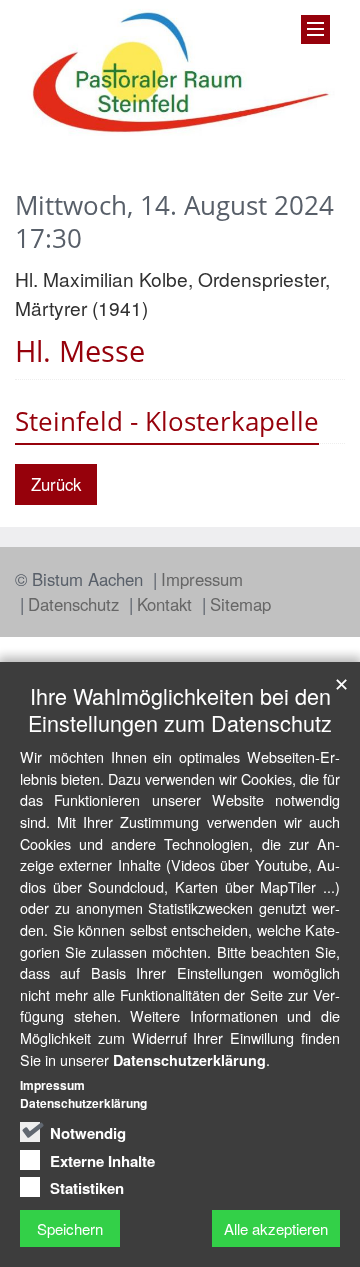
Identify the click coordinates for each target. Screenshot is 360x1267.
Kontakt (167, 604)
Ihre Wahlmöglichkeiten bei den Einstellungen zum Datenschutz (180, 709)
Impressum (202, 579)
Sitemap (240, 604)
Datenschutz (76, 604)
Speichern (70, 1228)
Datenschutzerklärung (189, 1060)
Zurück (56, 484)
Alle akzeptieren (276, 1228)
